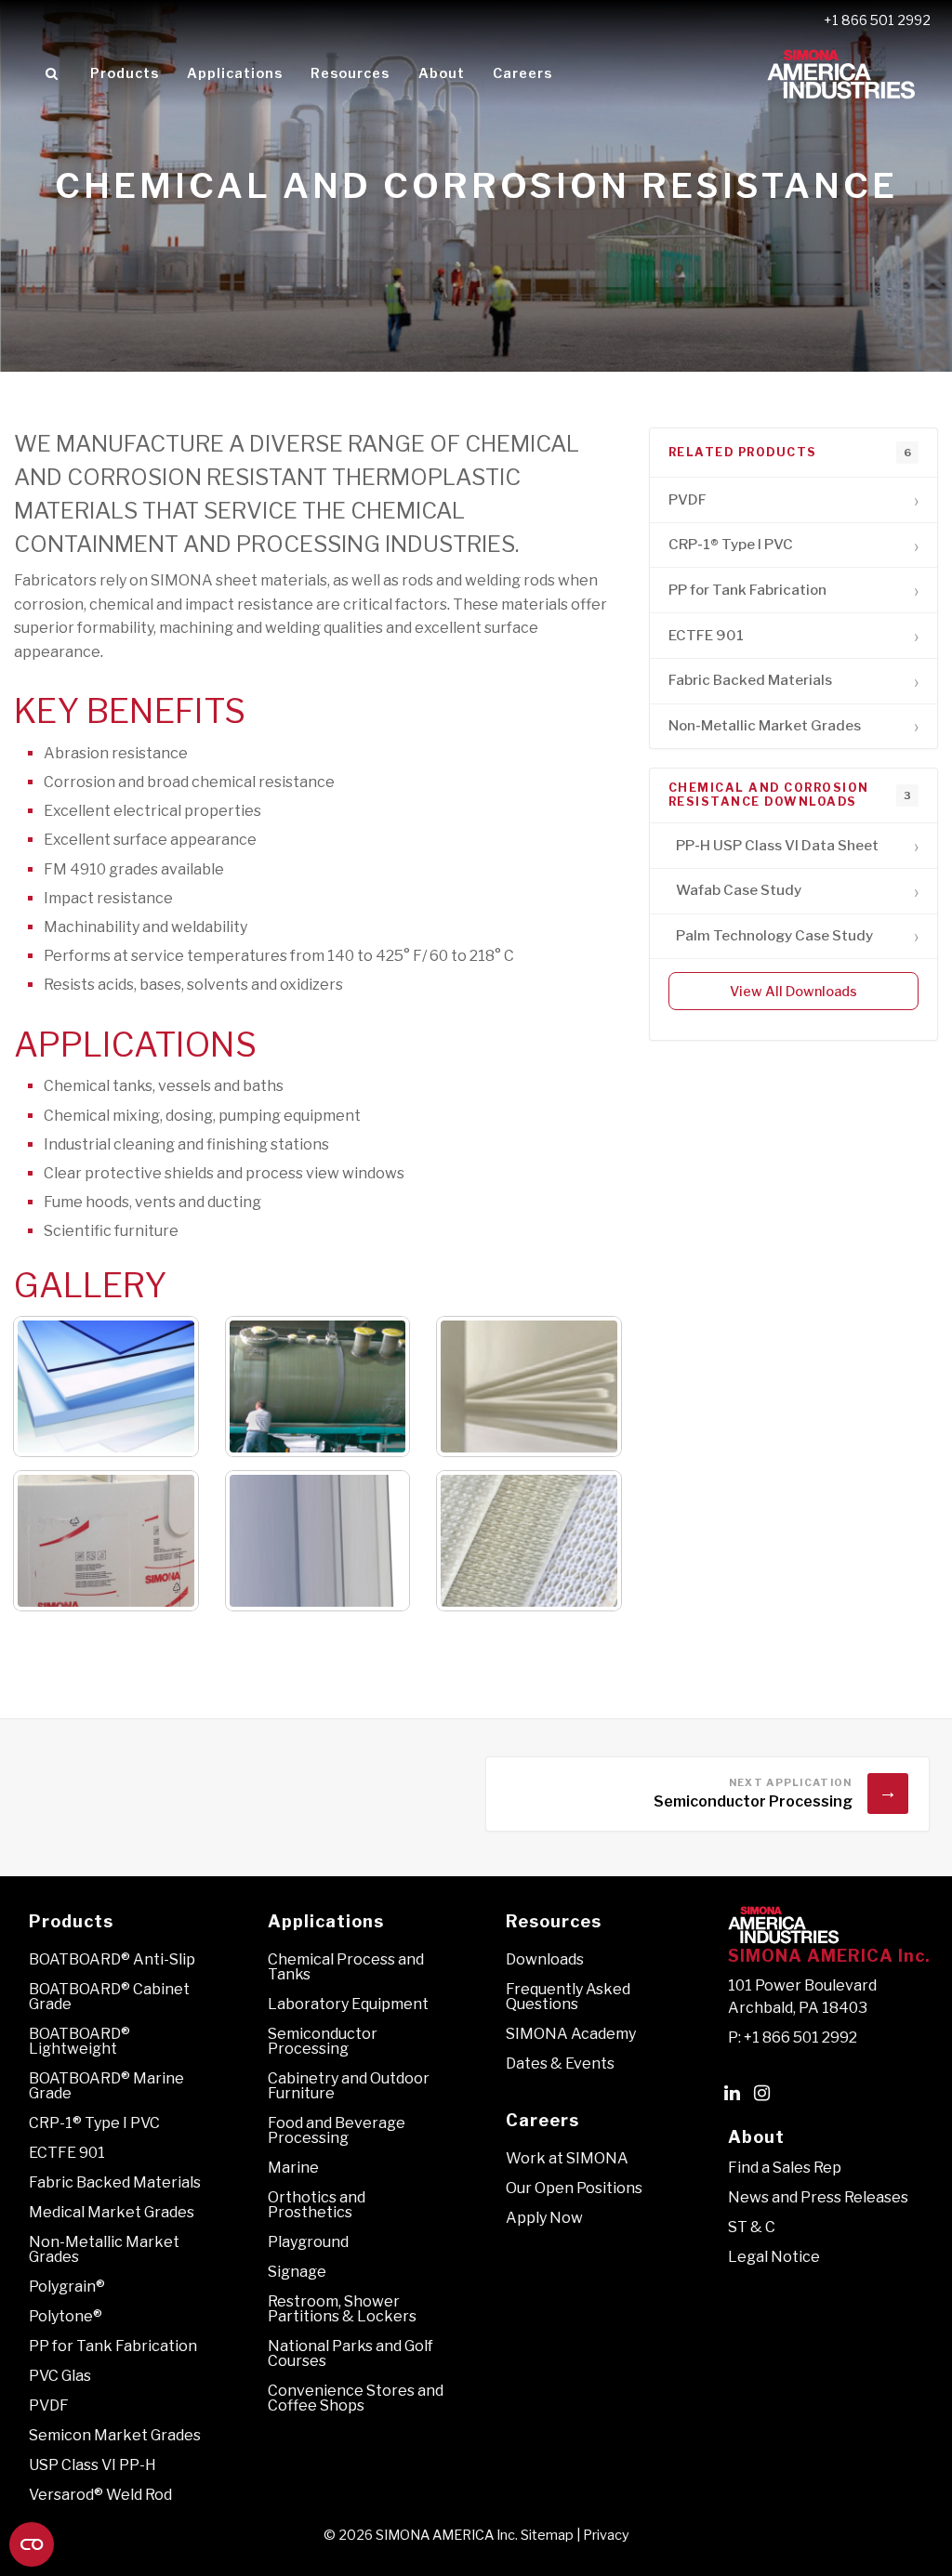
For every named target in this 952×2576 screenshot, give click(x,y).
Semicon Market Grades (115, 2435)
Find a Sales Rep (785, 2168)
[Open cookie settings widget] (32, 2544)
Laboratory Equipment (348, 2004)
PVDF (49, 2405)
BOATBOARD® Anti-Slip (112, 1959)
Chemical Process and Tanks (346, 1967)
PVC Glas (60, 2376)
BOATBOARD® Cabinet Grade (109, 1997)
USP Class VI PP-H (93, 2465)
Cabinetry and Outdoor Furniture (349, 2086)
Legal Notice (774, 2257)
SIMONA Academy (571, 2034)
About (442, 73)
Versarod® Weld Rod (100, 2495)
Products (125, 73)
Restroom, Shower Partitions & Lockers (342, 2309)
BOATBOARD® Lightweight (79, 2041)
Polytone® (66, 2316)
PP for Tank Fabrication (113, 2346)
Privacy (606, 2535)
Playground (308, 2242)
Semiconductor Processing (323, 2041)
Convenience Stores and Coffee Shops (356, 2398)
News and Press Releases (818, 2197)
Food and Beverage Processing (337, 2130)
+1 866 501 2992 (877, 20)
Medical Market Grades (112, 2212)
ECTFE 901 (67, 2153)
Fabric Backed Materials (115, 2182)
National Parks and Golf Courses (350, 2353)
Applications (235, 73)
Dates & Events (560, 2063)
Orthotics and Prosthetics (317, 2205)
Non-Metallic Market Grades (104, 2249)
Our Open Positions (574, 2188)
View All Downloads (793, 992)
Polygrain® (67, 2287)
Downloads (545, 1959)
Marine (293, 2168)
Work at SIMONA (567, 2158)
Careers (522, 73)
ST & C (752, 2227)
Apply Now (544, 2218)
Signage (297, 2272)
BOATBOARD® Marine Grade (106, 2086)
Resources (350, 73)
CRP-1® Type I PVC (94, 2123)
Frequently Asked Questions (568, 1997)
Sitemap (547, 2535)
